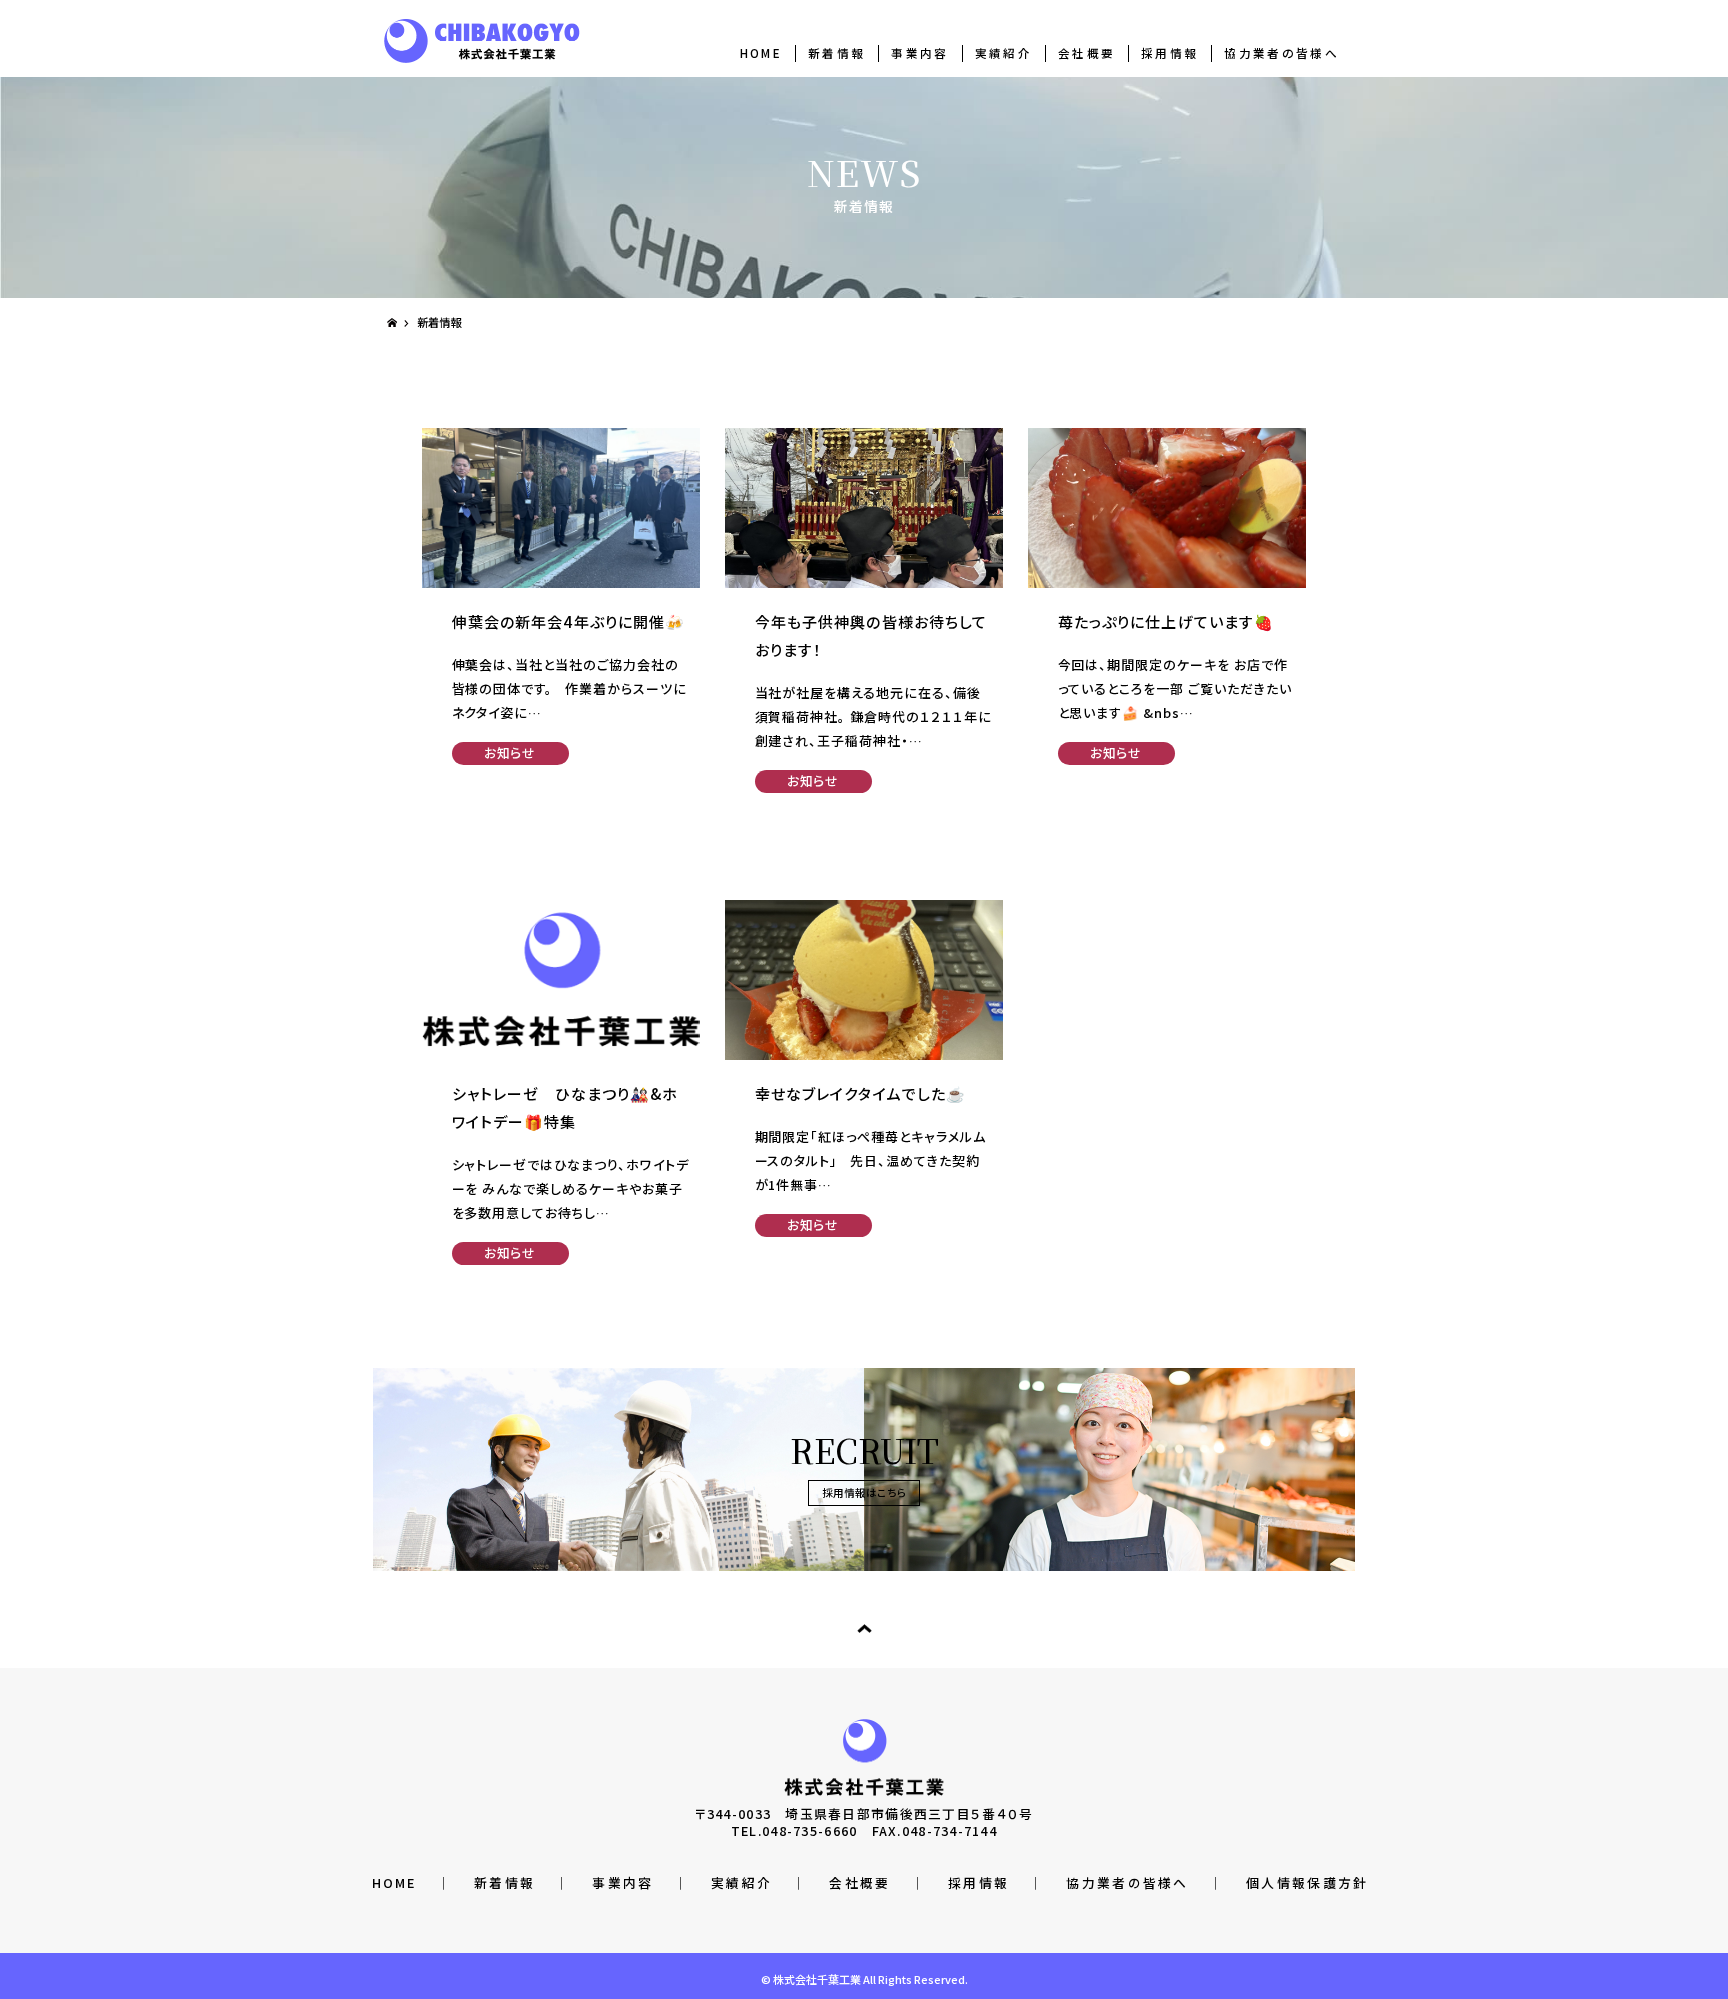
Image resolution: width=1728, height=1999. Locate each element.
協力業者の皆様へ (1281, 53)
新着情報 (836, 53)
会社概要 (1086, 53)
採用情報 (1169, 53)
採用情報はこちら (864, 1492)
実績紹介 (1003, 53)
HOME (761, 53)
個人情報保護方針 (1307, 1882)
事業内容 (919, 53)
